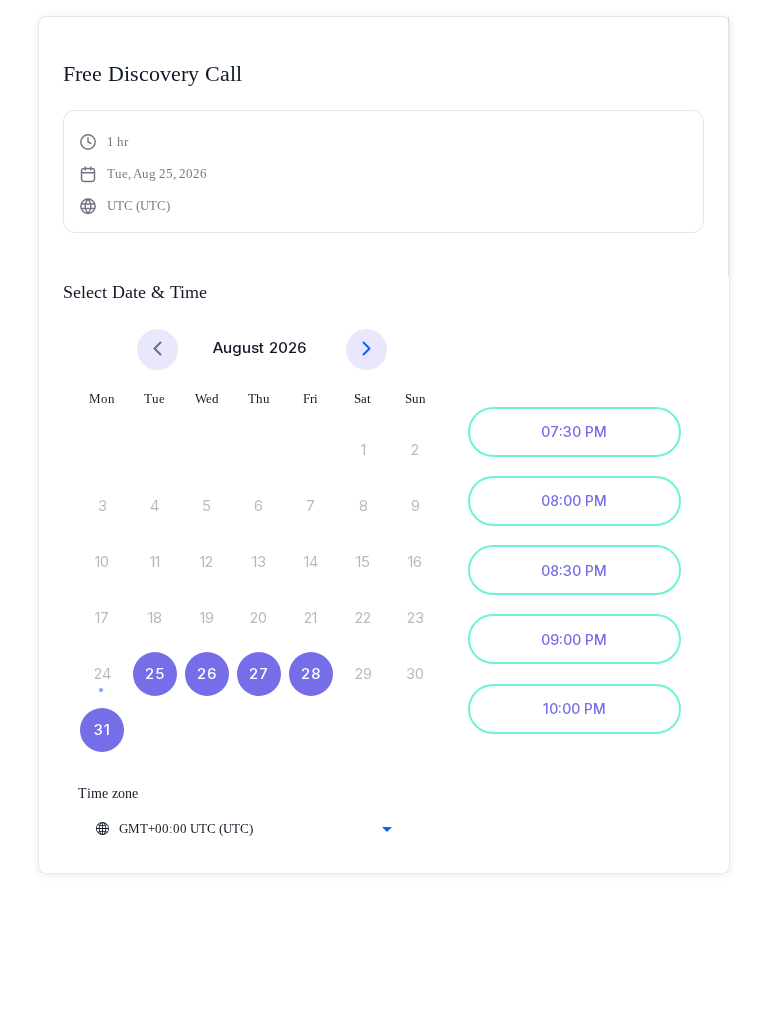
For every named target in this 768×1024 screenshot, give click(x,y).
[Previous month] (157, 349)
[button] (144, 174)
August (238, 347)
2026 (287, 347)
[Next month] (366, 349)
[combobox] (243, 829)
